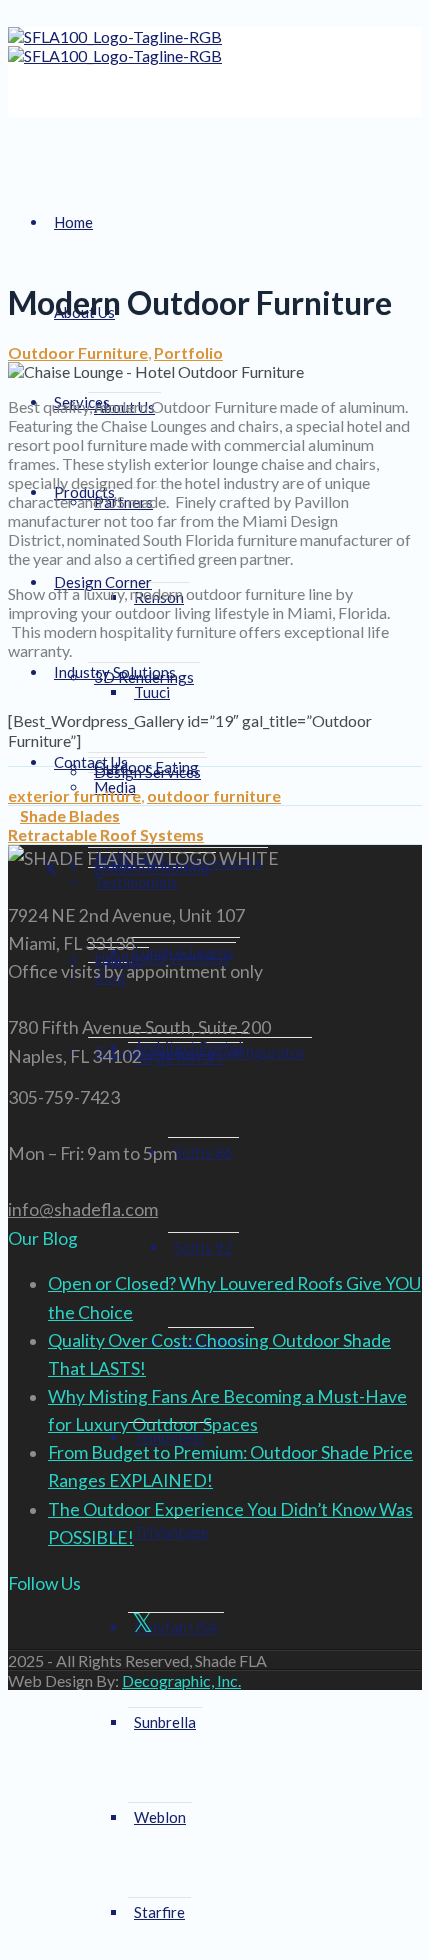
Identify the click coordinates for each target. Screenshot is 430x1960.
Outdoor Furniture (78, 352)
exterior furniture (74, 795)
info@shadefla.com (83, 1209)
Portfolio (188, 352)
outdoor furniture (214, 795)
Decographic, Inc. (181, 1680)
